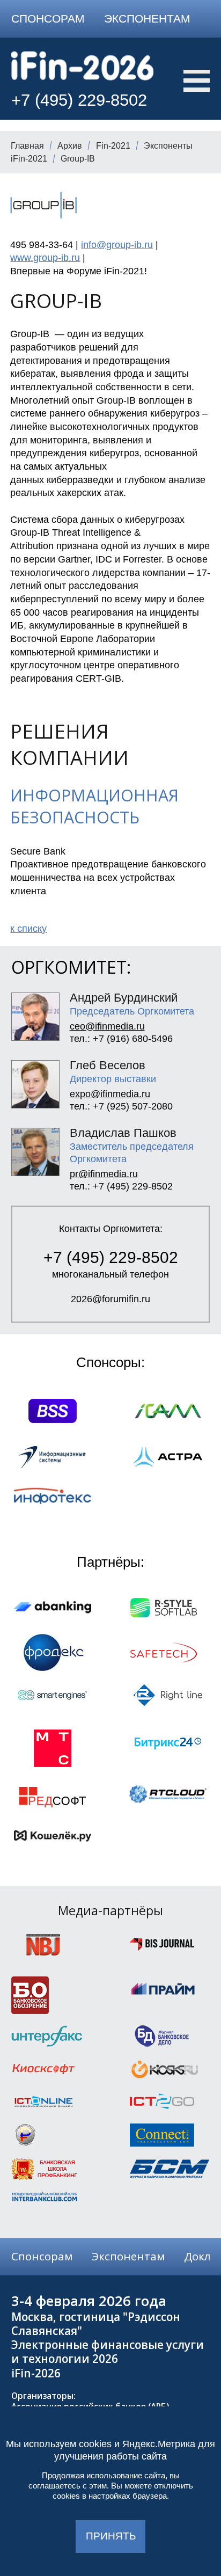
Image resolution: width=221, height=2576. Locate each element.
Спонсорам (48, 19)
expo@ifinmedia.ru (110, 1094)
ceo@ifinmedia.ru (107, 1026)
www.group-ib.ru (45, 258)
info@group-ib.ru (117, 245)
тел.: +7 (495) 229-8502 (121, 1186)
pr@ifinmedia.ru (104, 1174)
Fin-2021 (113, 146)
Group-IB (78, 159)
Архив (70, 146)
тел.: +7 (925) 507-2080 (121, 1106)
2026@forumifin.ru (110, 1299)
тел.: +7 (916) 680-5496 (121, 1039)
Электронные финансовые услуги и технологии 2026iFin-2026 (108, 2359)
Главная (27, 146)
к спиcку (28, 929)
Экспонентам (147, 19)
